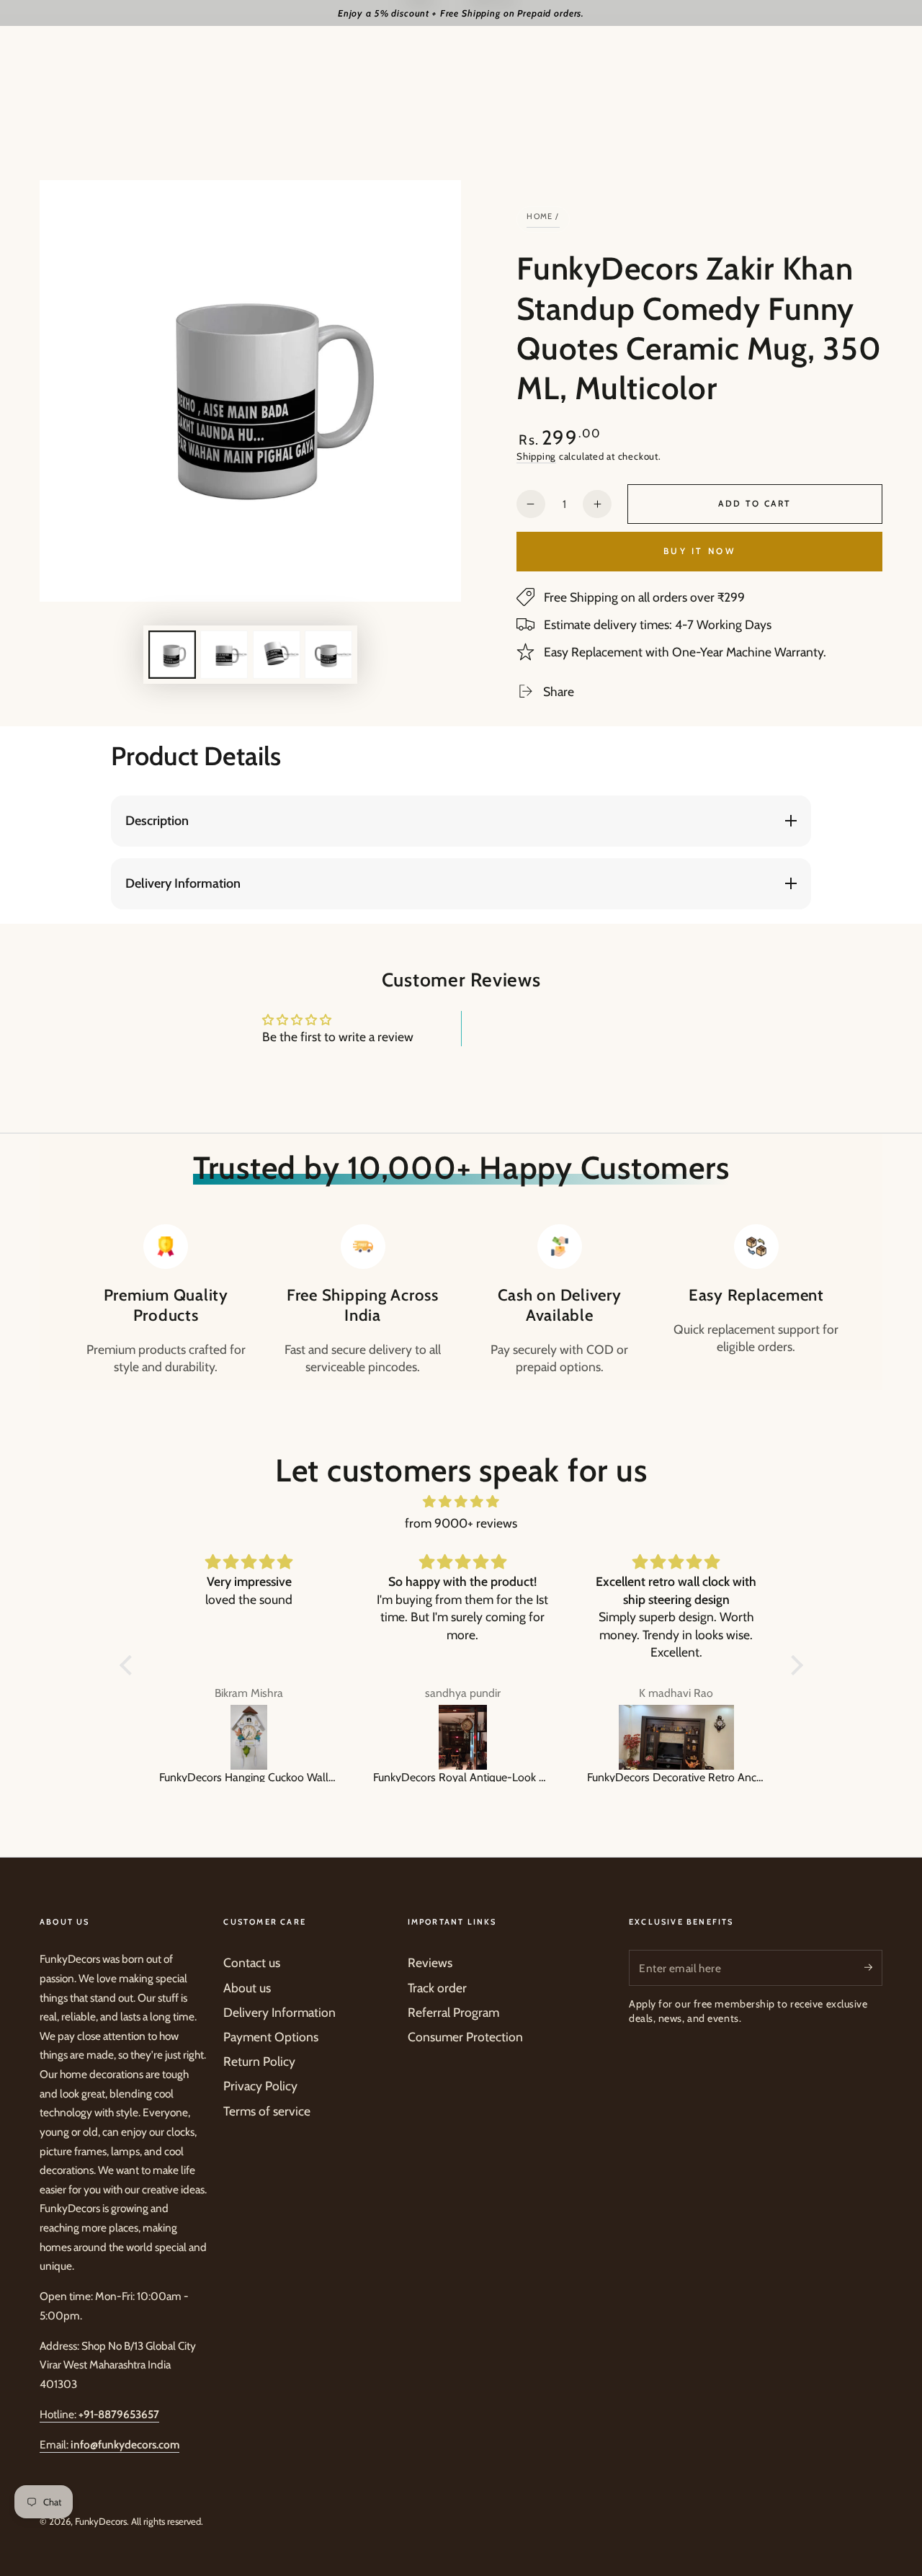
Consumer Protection (465, 2037)
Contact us (252, 1962)
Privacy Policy (260, 2086)
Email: (109, 2444)
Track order (437, 1988)
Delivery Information (279, 2012)
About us (247, 1988)
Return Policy (259, 2061)
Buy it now (699, 551)
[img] (461, 1502)
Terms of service (267, 2111)
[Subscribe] (873, 1967)
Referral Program (453, 2012)
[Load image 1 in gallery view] (172, 655)
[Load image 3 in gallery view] (277, 655)
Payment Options (271, 2037)
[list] (461, 1300)
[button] (129, 1665)
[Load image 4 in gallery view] (328, 655)
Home (540, 216)
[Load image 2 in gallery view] (224, 655)
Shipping (536, 456)
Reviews (430, 1962)
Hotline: (99, 2414)
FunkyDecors (101, 2521)
